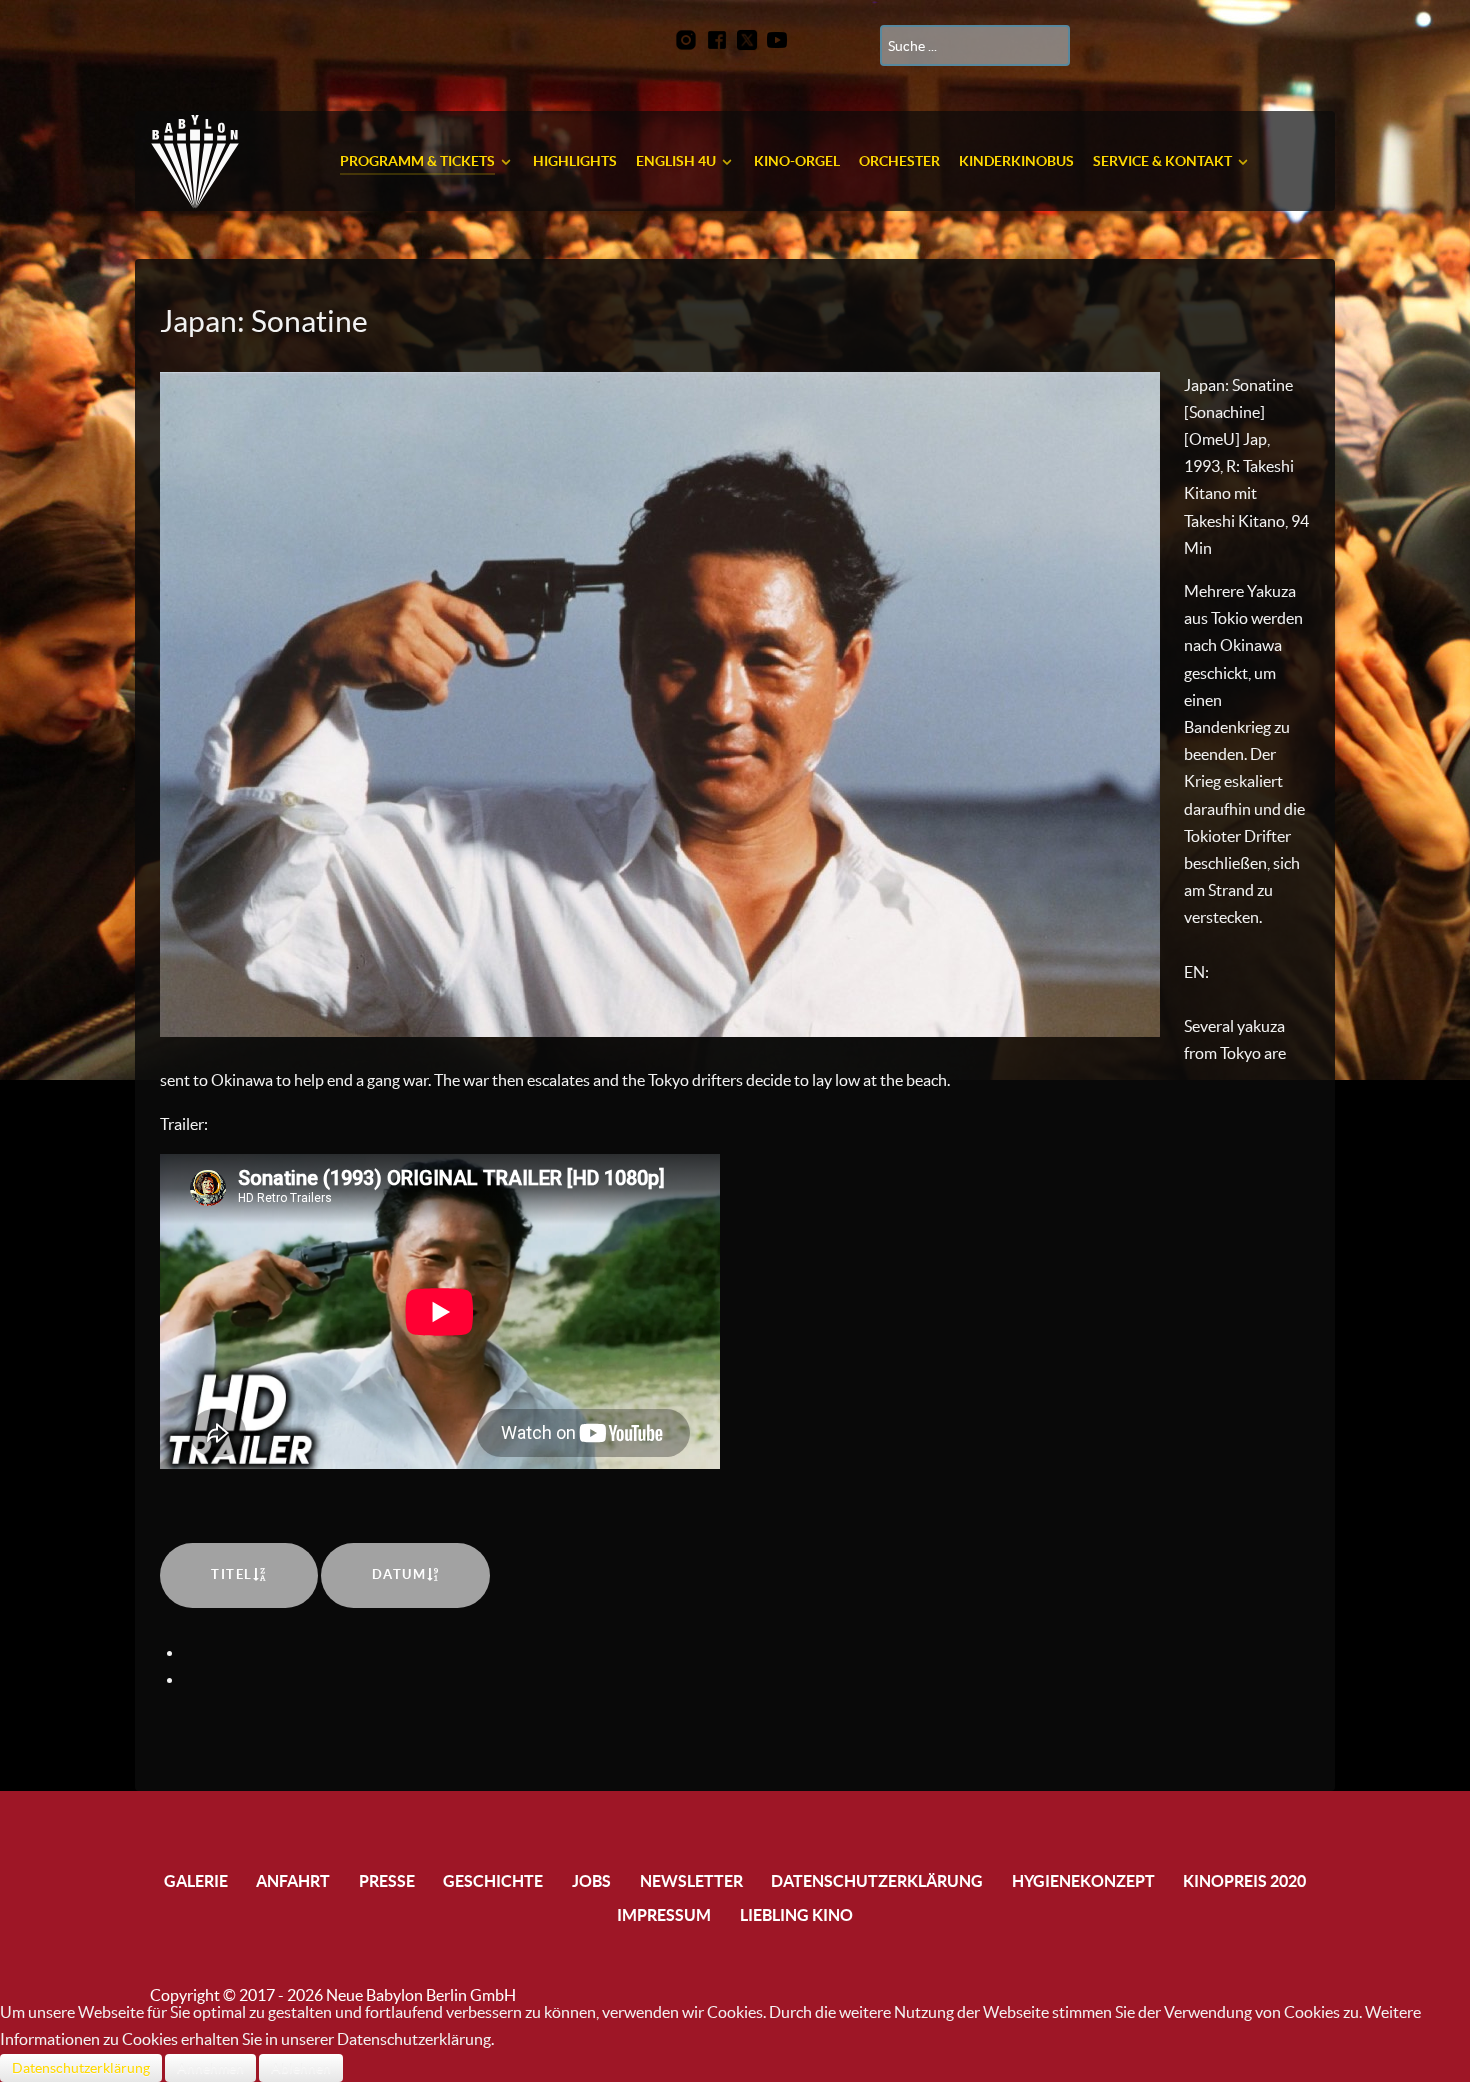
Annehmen (210, 2068)
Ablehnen (301, 2068)
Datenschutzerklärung (81, 2068)
